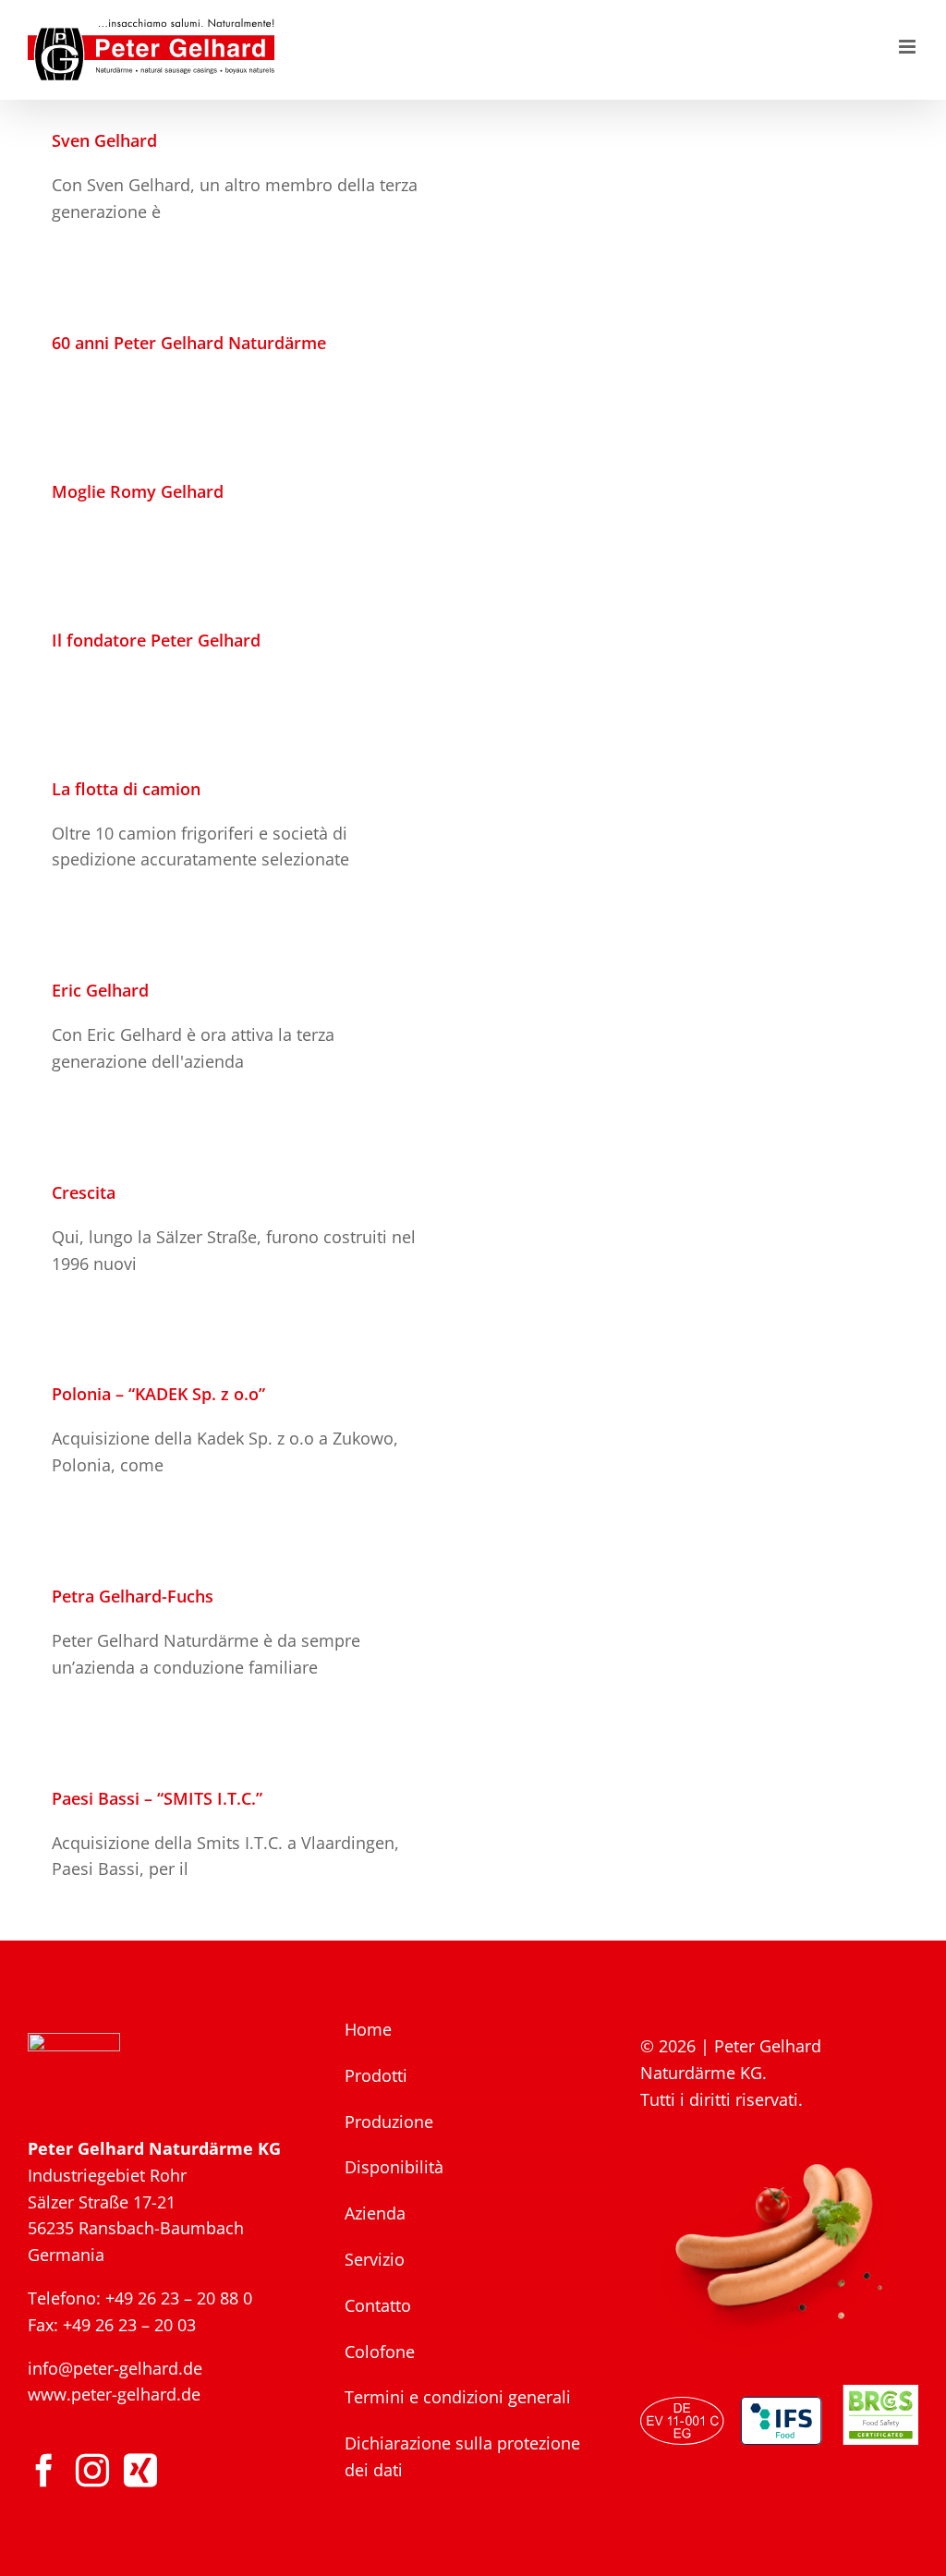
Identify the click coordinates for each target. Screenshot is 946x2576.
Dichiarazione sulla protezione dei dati (462, 2456)
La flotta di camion (126, 789)
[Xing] (140, 2471)
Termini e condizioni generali (458, 2397)
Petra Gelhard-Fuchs (133, 1596)
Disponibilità (394, 2167)
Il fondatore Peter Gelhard (156, 640)
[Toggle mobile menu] (909, 47)
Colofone (380, 2352)
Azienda (375, 2213)
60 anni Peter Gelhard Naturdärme (189, 343)
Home (368, 2029)
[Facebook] (44, 2471)
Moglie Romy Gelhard (138, 491)
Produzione (389, 2122)
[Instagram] (92, 2471)
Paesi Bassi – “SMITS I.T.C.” (157, 1798)
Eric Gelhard (100, 990)
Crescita (84, 1192)
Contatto (378, 2305)
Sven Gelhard (104, 140)
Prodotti (376, 2075)
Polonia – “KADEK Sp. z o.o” (158, 1394)
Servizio (375, 2259)
